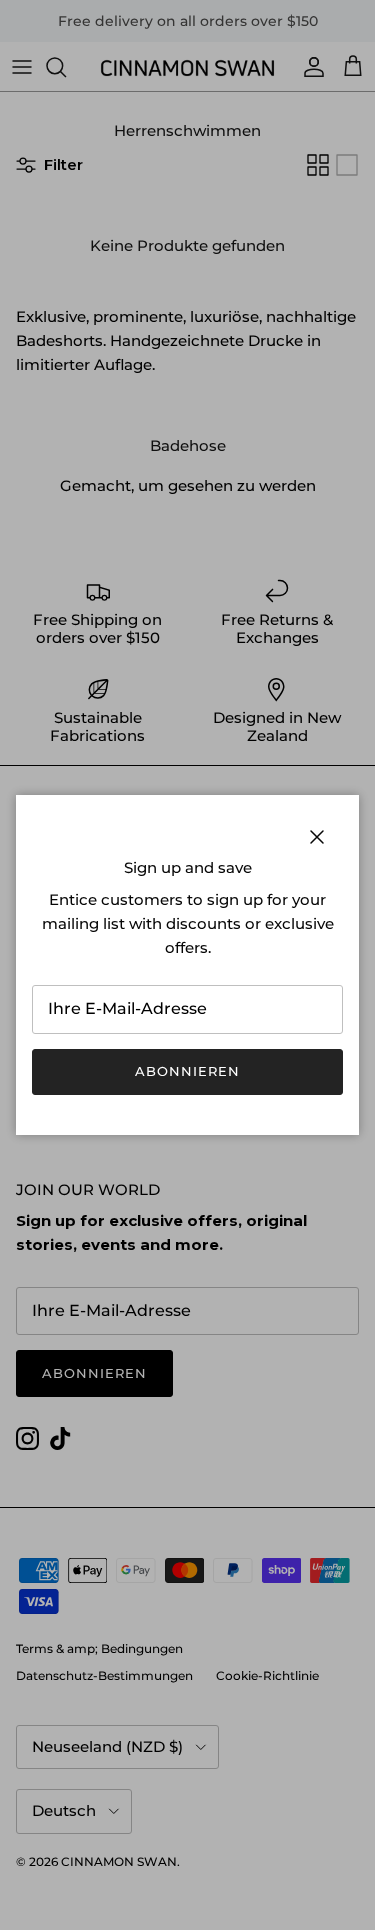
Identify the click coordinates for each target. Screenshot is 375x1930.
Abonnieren (187, 1071)
